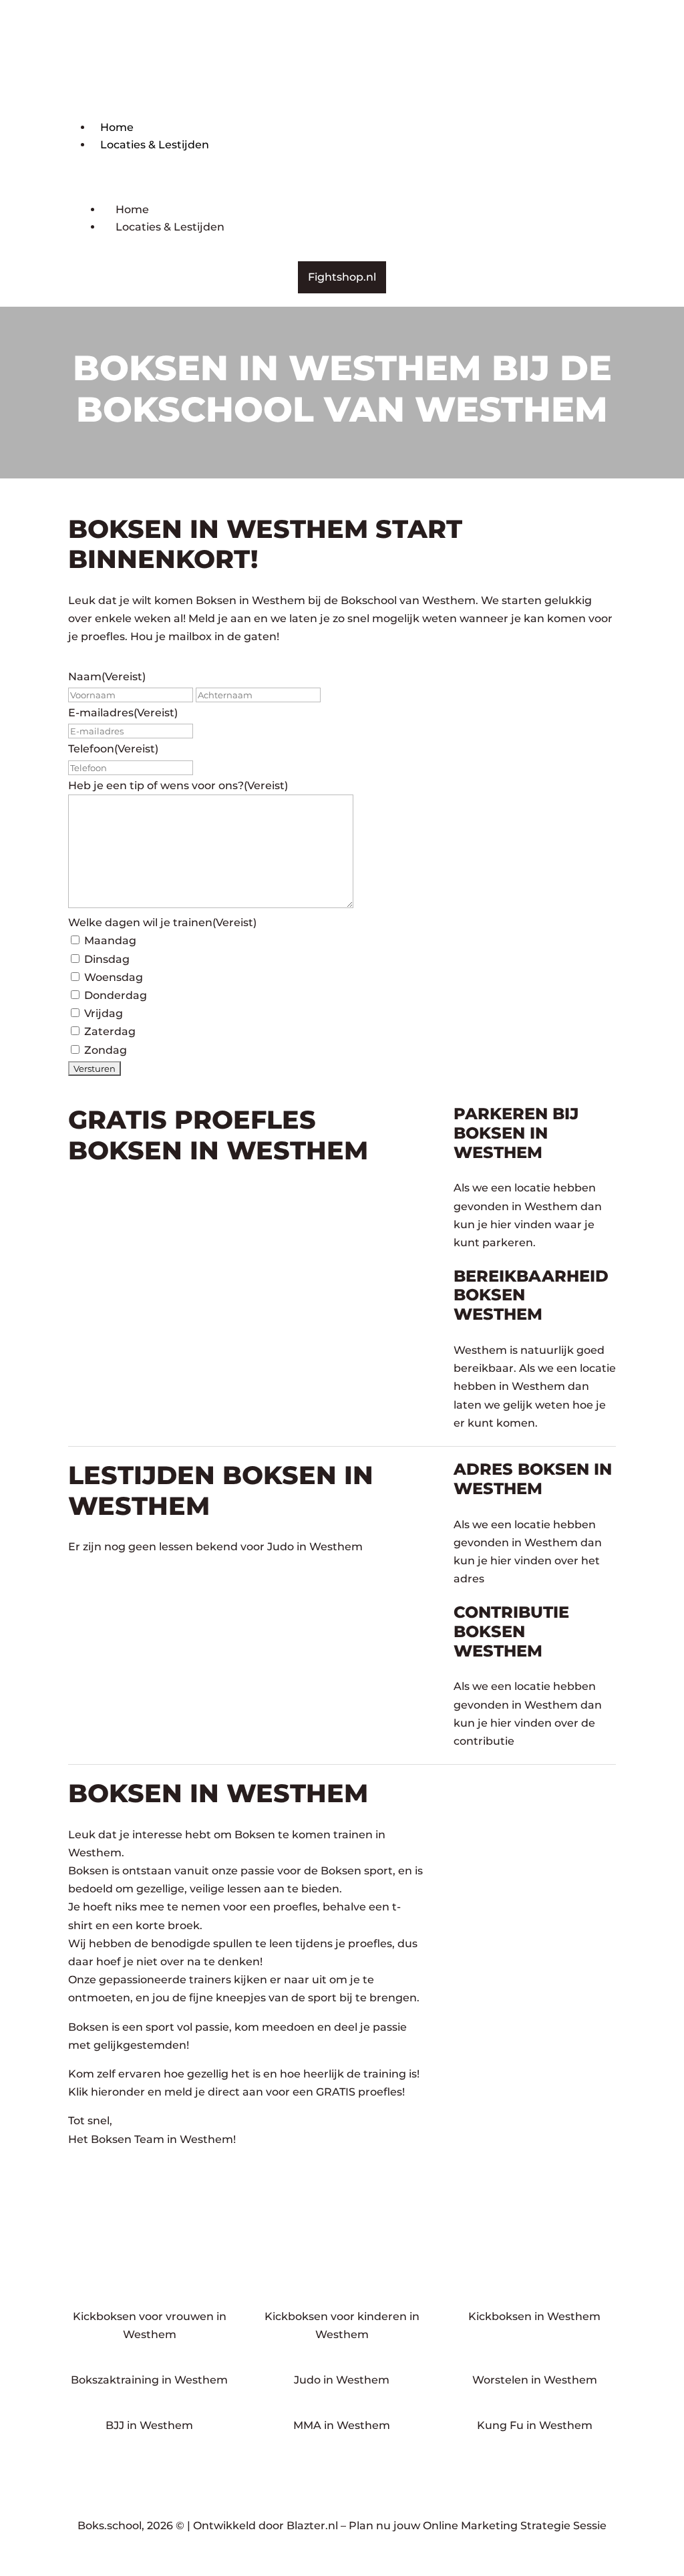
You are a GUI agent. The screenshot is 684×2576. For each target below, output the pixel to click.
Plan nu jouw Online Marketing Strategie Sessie (478, 2526)
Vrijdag (104, 1013)
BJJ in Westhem (149, 2425)
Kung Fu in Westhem (535, 2425)
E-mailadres (123, 713)
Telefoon (113, 749)
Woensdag (114, 977)
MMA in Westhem (342, 2425)
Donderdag (116, 995)
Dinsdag (107, 959)
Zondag (106, 1050)
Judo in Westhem (342, 2380)
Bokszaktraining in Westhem (149, 2380)
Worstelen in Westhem (535, 2380)
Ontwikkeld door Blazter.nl (266, 2526)
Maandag (110, 941)
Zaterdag (110, 1031)
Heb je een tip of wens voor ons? (178, 785)
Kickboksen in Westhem (534, 2316)
